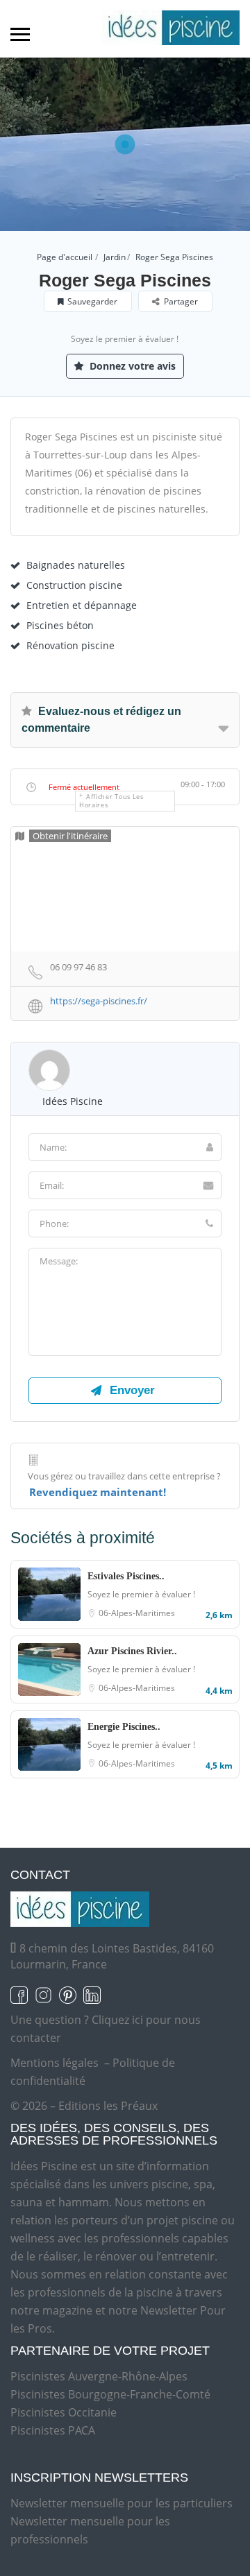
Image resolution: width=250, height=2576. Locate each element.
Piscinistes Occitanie (64, 2412)
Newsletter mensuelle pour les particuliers (122, 2503)
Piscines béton (60, 625)
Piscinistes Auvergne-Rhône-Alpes (99, 2376)
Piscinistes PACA (53, 2430)
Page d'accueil (65, 257)
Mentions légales (55, 2063)
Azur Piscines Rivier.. (132, 1651)
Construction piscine (74, 585)
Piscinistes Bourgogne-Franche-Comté (110, 2394)
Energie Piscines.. (124, 1727)
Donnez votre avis (131, 366)
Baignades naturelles (76, 565)
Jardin (115, 257)
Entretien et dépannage (82, 605)
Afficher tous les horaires (111, 801)
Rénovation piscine (70, 645)
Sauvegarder (92, 301)
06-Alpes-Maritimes (137, 1613)
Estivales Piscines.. (126, 1576)
